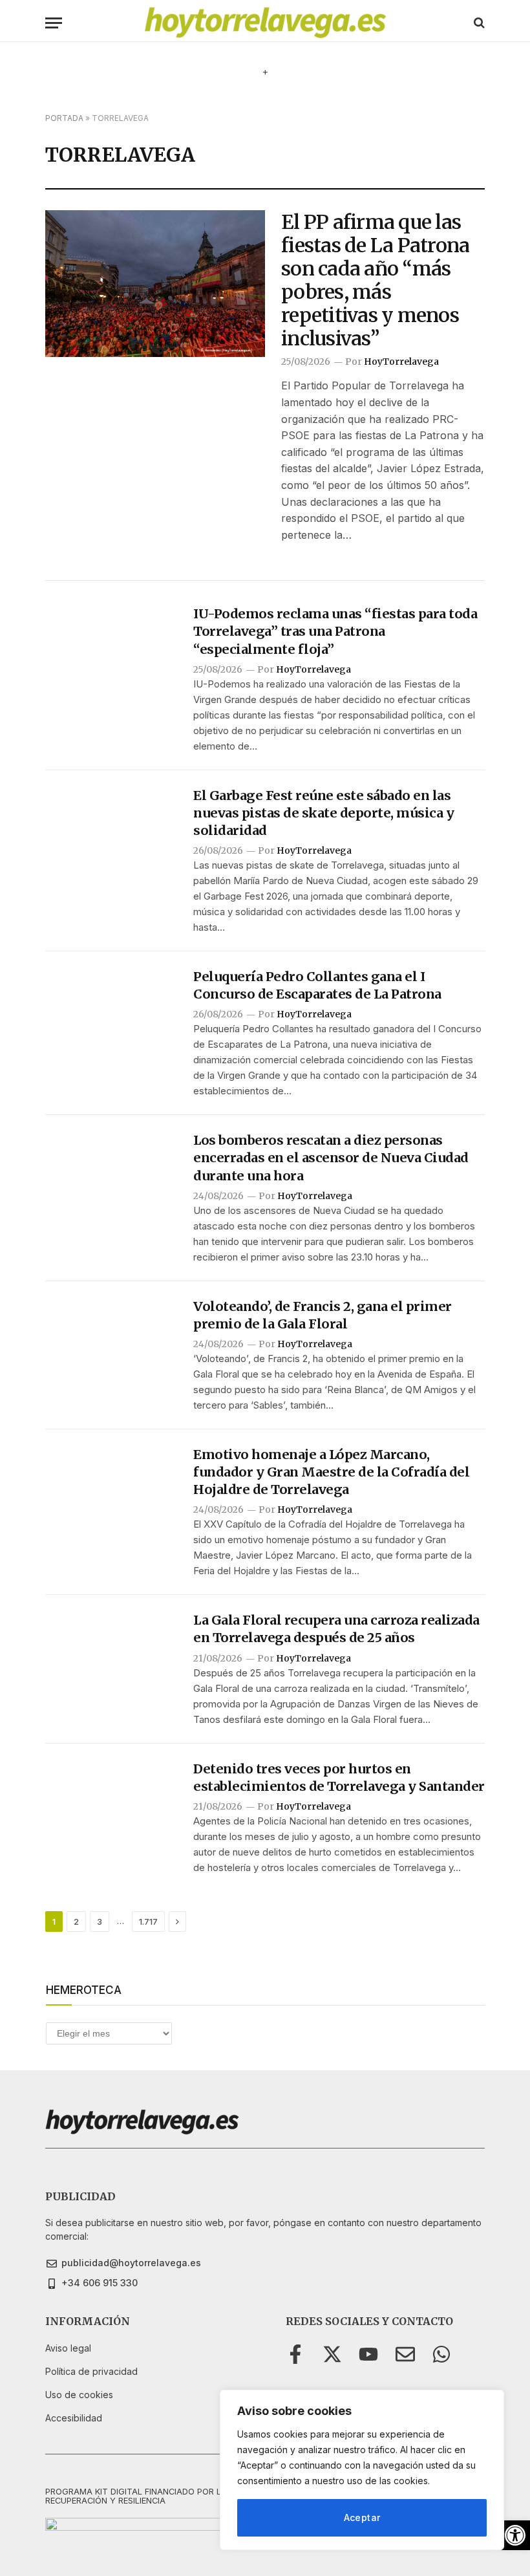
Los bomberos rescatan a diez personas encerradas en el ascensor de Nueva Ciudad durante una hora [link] (331, 1157)
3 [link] (100, 1921)
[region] (362, 2470)
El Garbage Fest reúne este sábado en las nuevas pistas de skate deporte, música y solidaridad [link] (323, 813)
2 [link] (76, 1921)
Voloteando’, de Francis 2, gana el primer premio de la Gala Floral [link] (323, 1315)
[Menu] (54, 23)
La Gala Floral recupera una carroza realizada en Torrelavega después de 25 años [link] (336, 1629)
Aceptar (362, 2517)
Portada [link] (64, 118)
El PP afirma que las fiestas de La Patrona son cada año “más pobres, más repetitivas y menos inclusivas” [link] (375, 280)
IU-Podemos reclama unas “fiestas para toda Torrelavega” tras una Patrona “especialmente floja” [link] (335, 631)
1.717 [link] (148, 1921)
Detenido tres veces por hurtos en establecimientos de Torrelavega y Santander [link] (339, 1777)
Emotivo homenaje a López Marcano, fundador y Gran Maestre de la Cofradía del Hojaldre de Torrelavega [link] (331, 1472)
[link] (515, 2535)
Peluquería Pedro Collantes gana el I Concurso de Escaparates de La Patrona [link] (317, 985)
